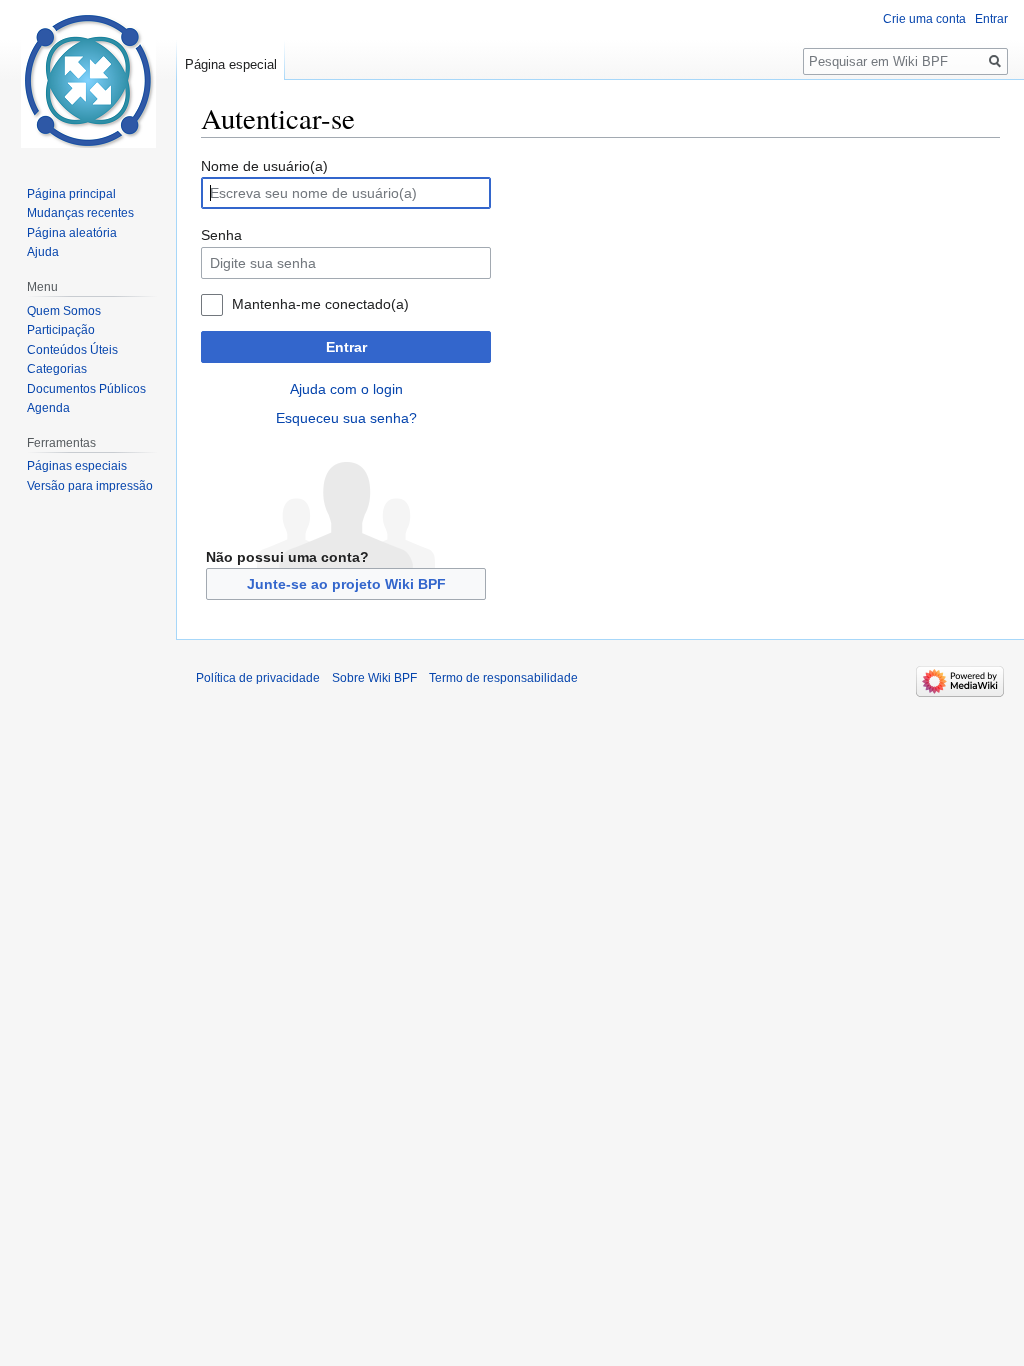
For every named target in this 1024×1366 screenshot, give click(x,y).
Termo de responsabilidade (503, 678)
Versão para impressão (90, 486)
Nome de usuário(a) (264, 166)
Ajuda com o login (346, 389)
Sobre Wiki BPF (374, 678)
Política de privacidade (258, 678)
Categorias (57, 369)
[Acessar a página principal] (88, 80)
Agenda (48, 408)
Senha (221, 235)
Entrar (346, 347)
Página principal (71, 194)
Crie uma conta (924, 19)
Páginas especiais (77, 466)
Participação (61, 330)
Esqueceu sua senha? (346, 418)
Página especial (231, 64)
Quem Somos (64, 311)
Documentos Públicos (86, 389)
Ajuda (43, 252)
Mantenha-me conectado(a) (320, 304)
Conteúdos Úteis (72, 350)
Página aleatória (72, 233)
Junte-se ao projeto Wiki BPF (346, 584)
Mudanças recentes (80, 213)
